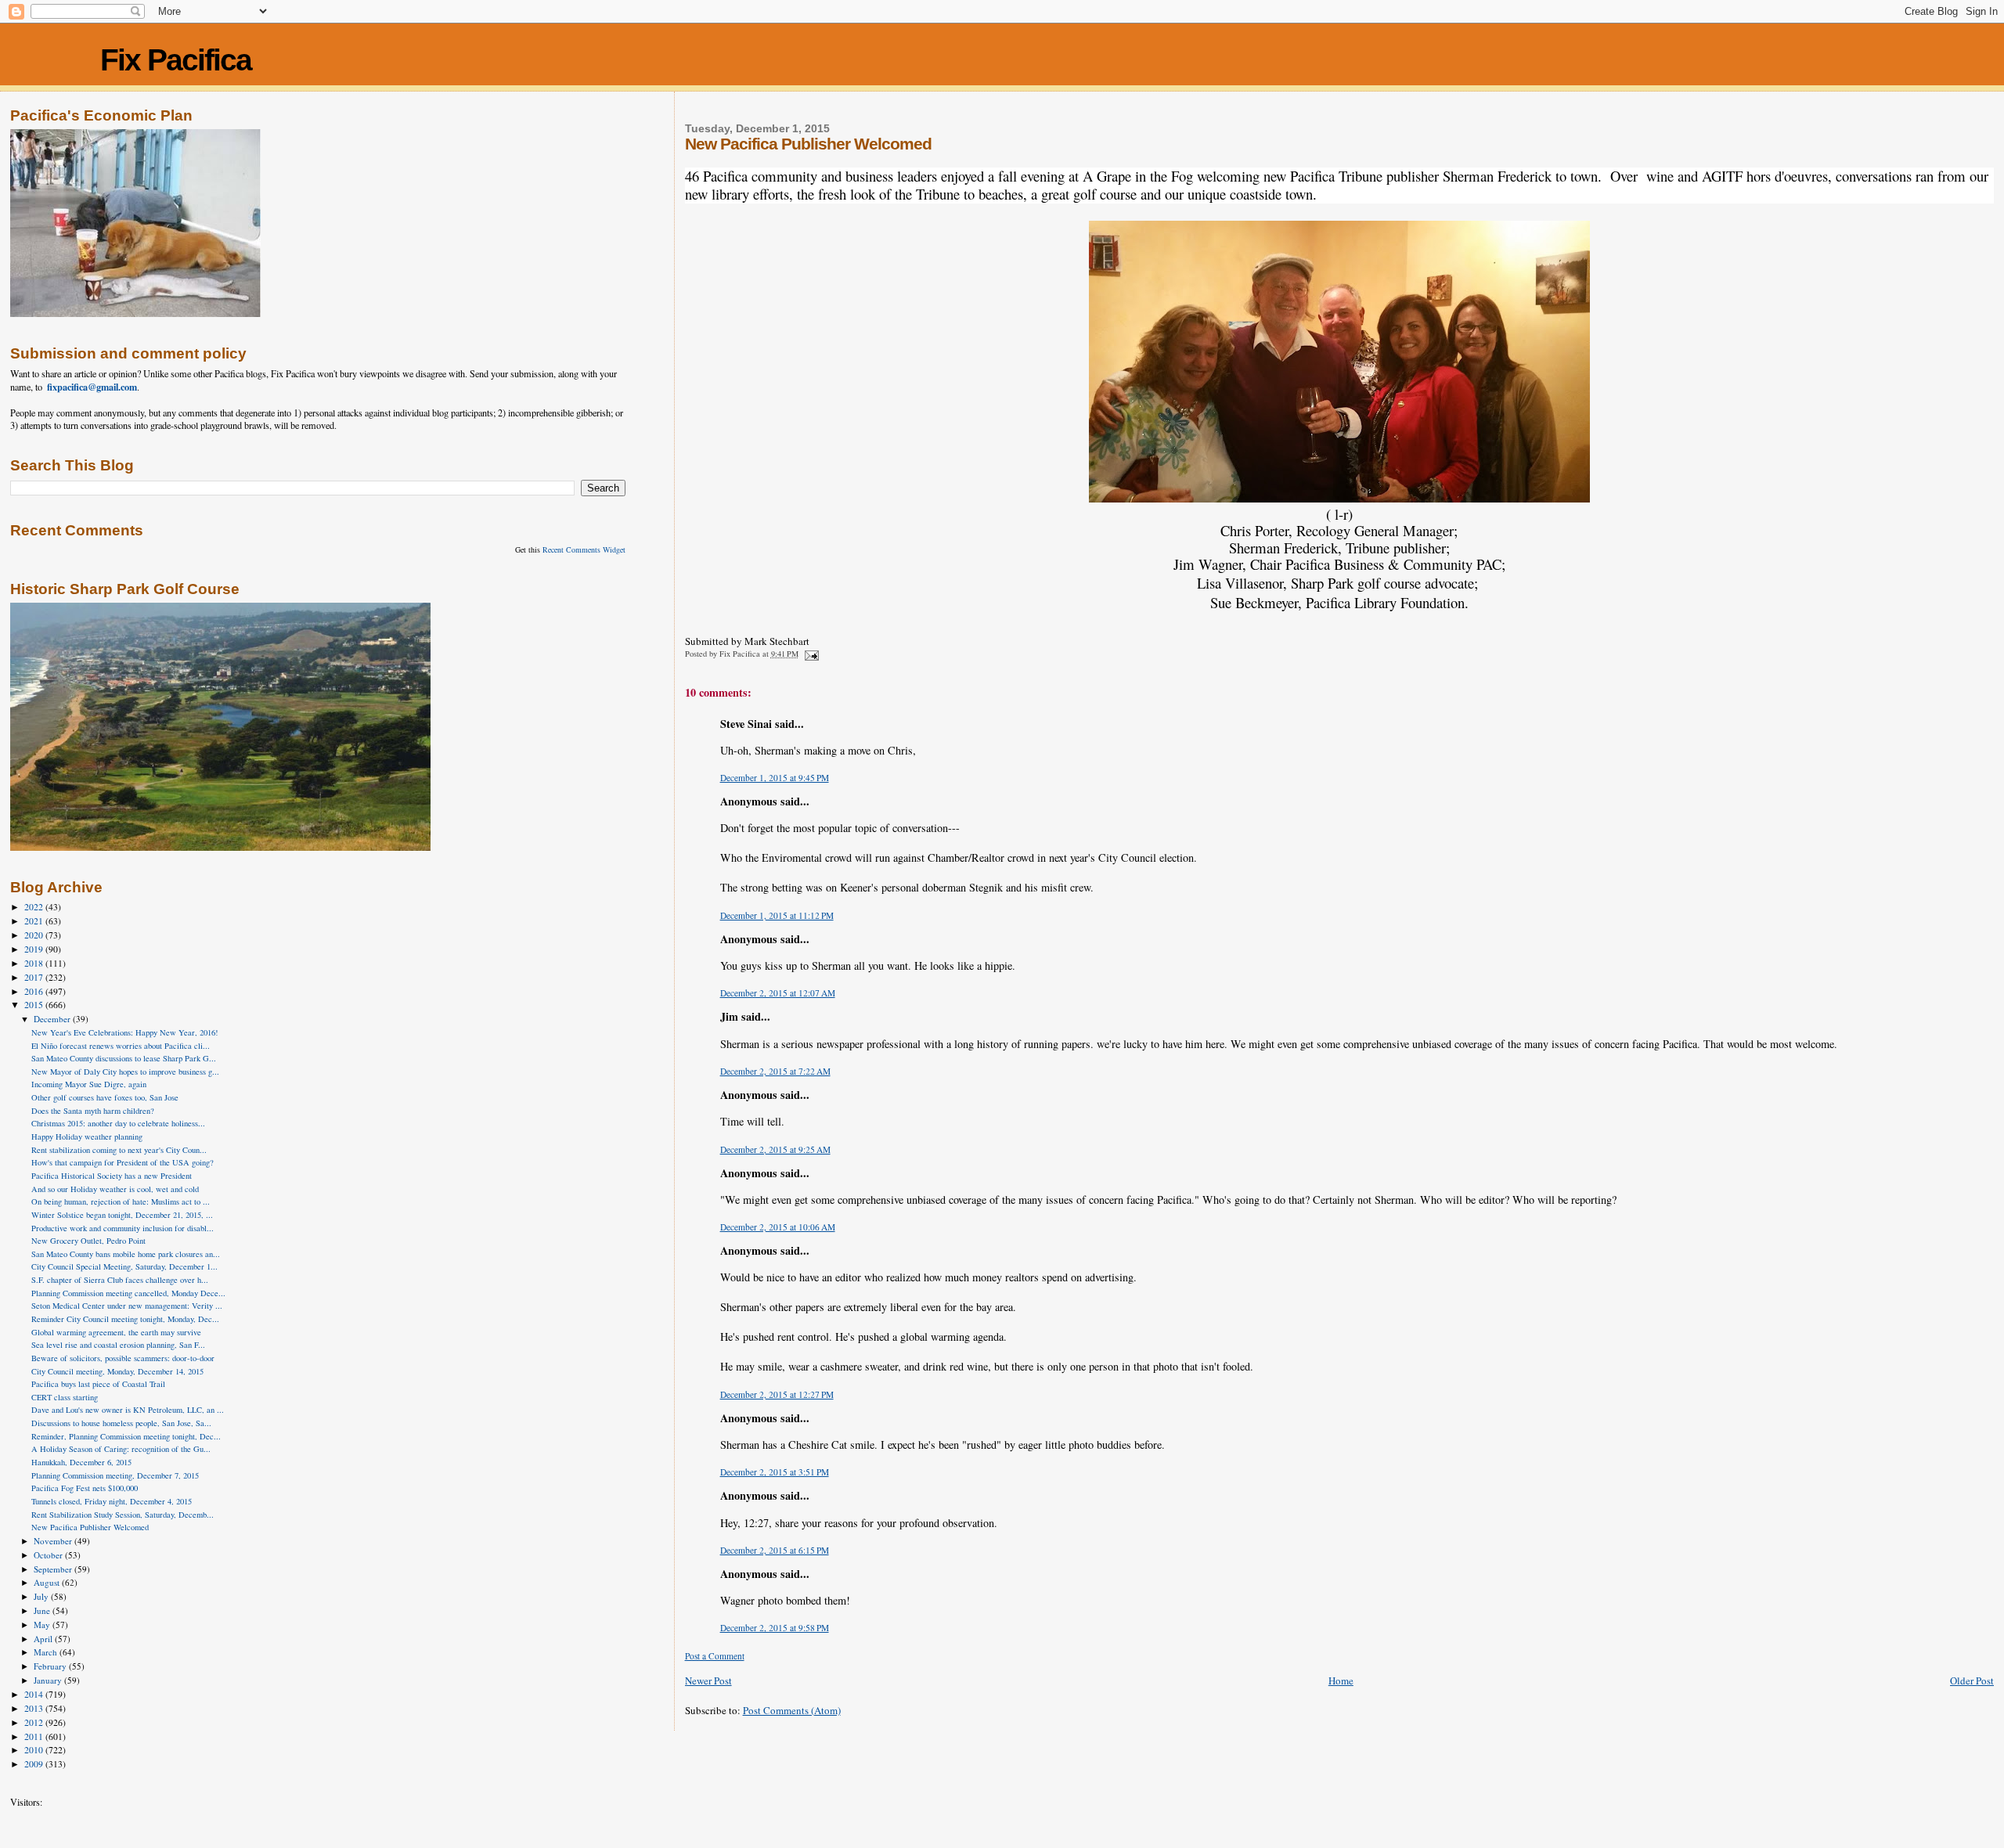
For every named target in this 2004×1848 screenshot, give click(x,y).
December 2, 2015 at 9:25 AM (775, 1149)
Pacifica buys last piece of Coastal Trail (98, 1384)
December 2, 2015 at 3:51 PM (775, 1472)
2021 (35, 921)
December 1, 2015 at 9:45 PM (775, 778)
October (49, 1555)
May (43, 1625)
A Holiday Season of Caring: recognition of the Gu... (121, 1449)
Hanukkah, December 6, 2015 (81, 1462)
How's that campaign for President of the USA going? (123, 1162)
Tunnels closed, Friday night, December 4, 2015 (112, 1501)
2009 (35, 1764)
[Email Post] (811, 654)
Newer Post (708, 1680)
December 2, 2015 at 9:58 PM (775, 1628)
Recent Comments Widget (584, 549)
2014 (35, 1694)
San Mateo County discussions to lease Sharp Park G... (124, 1058)
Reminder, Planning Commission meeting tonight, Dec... (126, 1436)
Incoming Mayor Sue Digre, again (89, 1084)
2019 (35, 949)
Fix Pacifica (176, 60)
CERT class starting (65, 1397)
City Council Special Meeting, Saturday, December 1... (124, 1266)
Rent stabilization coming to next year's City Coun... (119, 1150)
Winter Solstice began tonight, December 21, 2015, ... (122, 1215)
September (54, 1569)
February (51, 1666)
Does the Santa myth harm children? (93, 1111)
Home (1341, 1680)
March (47, 1652)
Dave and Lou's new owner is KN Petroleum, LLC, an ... (128, 1410)
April (44, 1639)
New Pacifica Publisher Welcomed (90, 1527)
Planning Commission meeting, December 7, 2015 (115, 1475)
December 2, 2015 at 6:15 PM (775, 1550)
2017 (35, 977)
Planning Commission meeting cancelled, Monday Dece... (128, 1293)
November (54, 1541)
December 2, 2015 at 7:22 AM (775, 1071)
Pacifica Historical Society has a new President (112, 1176)
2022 (35, 907)
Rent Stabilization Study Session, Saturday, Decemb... (123, 1515)
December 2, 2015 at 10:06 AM (778, 1227)
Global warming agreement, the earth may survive (116, 1332)
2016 (35, 991)
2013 (35, 1708)
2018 (35, 963)
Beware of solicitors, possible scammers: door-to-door (123, 1358)
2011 (35, 1736)
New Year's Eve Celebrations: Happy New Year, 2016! (125, 1032)
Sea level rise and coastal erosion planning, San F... (118, 1345)
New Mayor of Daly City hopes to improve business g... (125, 1072)
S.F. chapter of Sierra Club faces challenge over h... (120, 1280)
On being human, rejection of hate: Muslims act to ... (121, 1201)
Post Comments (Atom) (792, 1710)
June (43, 1610)
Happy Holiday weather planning (87, 1137)
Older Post (1972, 1680)
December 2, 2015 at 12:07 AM (778, 993)
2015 (35, 1005)
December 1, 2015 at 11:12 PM (777, 915)
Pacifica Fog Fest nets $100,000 (85, 1488)
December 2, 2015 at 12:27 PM (777, 1394)
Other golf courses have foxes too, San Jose (105, 1097)
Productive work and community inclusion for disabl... (123, 1228)
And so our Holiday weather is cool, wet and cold (115, 1189)
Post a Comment (715, 1656)
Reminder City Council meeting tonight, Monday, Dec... (125, 1319)
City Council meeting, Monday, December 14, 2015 (117, 1371)
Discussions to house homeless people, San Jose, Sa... (121, 1423)
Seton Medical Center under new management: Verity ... (127, 1306)
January (49, 1680)
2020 (35, 935)
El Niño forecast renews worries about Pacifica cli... (121, 1046)
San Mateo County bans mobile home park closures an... (126, 1254)
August (48, 1582)
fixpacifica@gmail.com (92, 387)
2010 (35, 1750)
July (42, 1596)
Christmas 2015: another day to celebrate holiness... (118, 1123)
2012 (35, 1722)
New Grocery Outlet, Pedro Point (88, 1241)
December (53, 1019)
